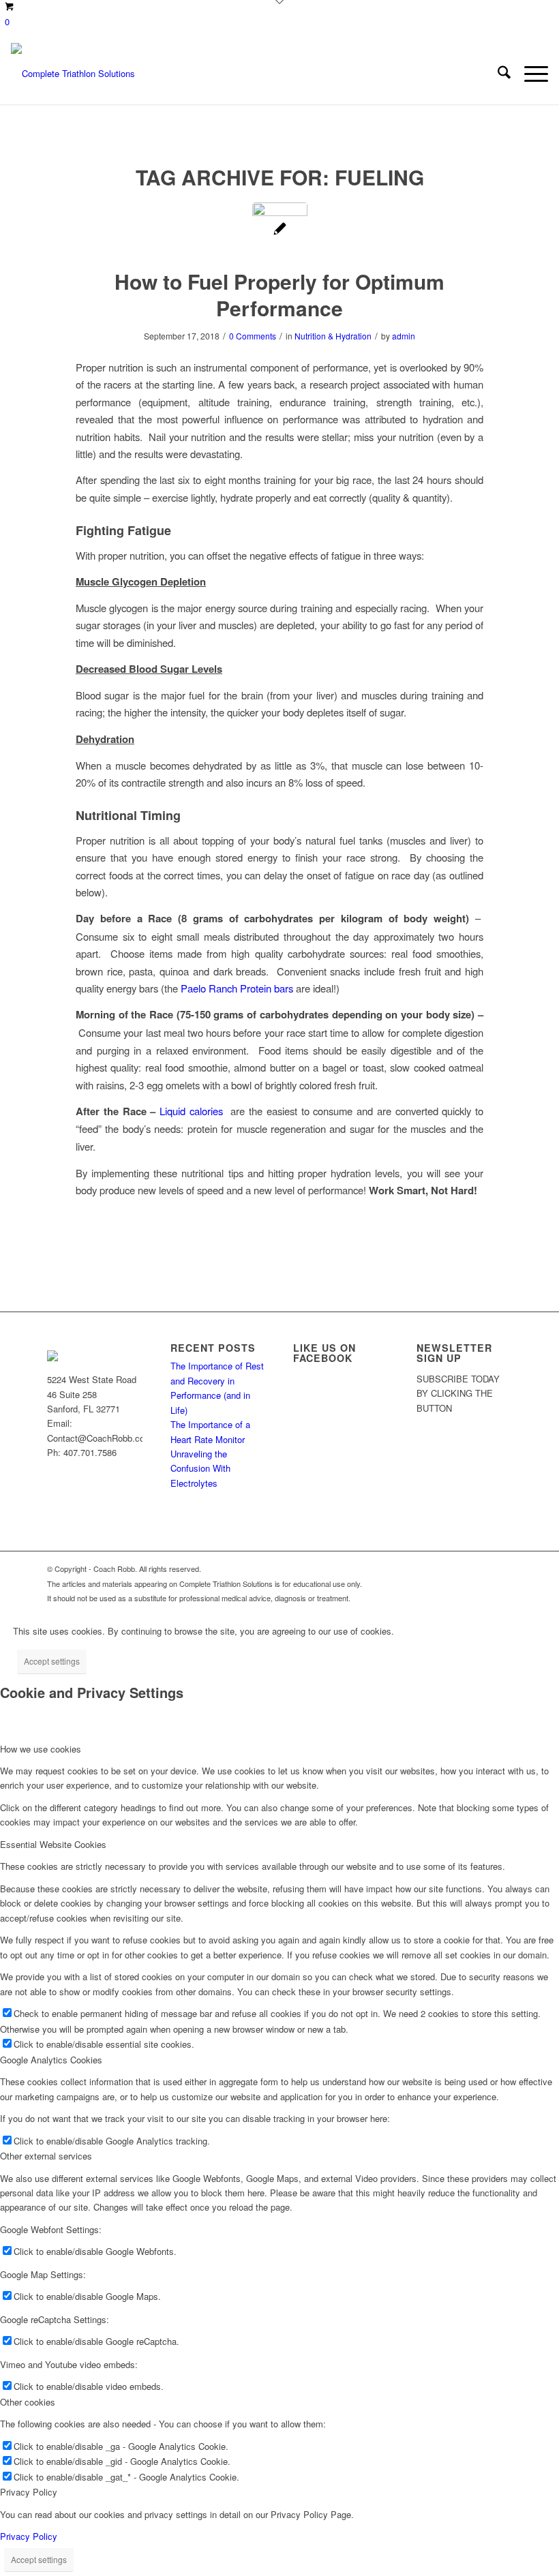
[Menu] (529, 74)
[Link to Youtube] (461, 1569)
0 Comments (253, 336)
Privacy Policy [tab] (29, 2492)
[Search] (497, 74)
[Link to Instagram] (481, 1569)
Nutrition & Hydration (333, 336)
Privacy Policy (29, 2536)
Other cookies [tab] (28, 2402)
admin (404, 336)
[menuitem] (497, 74)
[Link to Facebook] (440, 1569)
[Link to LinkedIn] (502, 1569)
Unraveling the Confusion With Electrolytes (200, 1468)
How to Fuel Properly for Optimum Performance (279, 294)
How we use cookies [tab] (41, 1749)
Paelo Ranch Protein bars (238, 988)
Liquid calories (191, 1111)
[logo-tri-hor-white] (73, 74)
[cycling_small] (280, 230)
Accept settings (52, 1661)
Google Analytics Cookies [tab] (51, 2060)
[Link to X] (420, 1569)
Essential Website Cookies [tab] (53, 1844)
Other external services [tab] (46, 2156)
